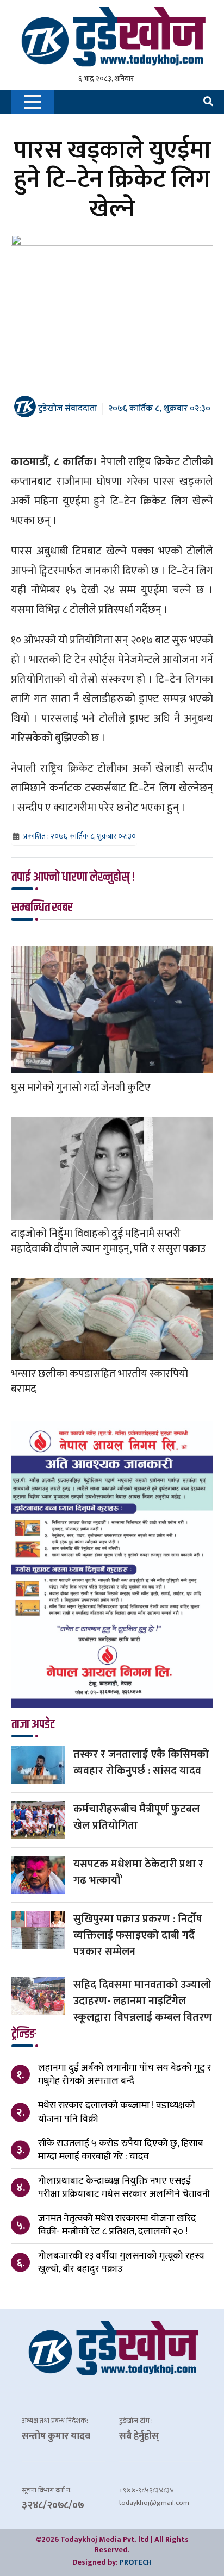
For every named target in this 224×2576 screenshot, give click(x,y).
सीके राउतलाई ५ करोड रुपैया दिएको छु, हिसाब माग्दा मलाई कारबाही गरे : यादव (121, 2150)
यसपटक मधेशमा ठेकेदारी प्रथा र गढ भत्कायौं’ (138, 1872)
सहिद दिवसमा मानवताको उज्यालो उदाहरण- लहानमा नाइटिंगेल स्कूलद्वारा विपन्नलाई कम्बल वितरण (143, 2001)
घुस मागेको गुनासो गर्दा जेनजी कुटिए (81, 1087)
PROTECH (136, 2562)
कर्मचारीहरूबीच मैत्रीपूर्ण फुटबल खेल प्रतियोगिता (136, 1817)
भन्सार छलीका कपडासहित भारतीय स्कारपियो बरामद (99, 1381)
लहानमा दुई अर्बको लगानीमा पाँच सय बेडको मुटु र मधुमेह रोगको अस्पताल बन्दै (125, 2074)
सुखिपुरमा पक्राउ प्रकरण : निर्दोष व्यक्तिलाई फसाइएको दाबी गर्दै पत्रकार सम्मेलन (138, 1935)
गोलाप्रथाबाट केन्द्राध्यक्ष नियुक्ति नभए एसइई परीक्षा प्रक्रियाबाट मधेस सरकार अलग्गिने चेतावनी (124, 2187)
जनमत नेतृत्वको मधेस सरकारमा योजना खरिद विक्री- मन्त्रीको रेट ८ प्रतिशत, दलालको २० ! (117, 2225)
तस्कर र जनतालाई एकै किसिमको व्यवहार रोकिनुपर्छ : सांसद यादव (141, 1762)
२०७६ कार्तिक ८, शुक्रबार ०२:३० (159, 408)
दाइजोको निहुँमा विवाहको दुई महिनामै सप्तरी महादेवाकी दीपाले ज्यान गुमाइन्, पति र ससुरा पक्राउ (108, 1241)
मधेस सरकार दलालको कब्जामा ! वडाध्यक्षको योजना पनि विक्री (117, 2112)
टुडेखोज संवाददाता (66, 408)
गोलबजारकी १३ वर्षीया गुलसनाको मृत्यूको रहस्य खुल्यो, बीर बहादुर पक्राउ (121, 2262)
